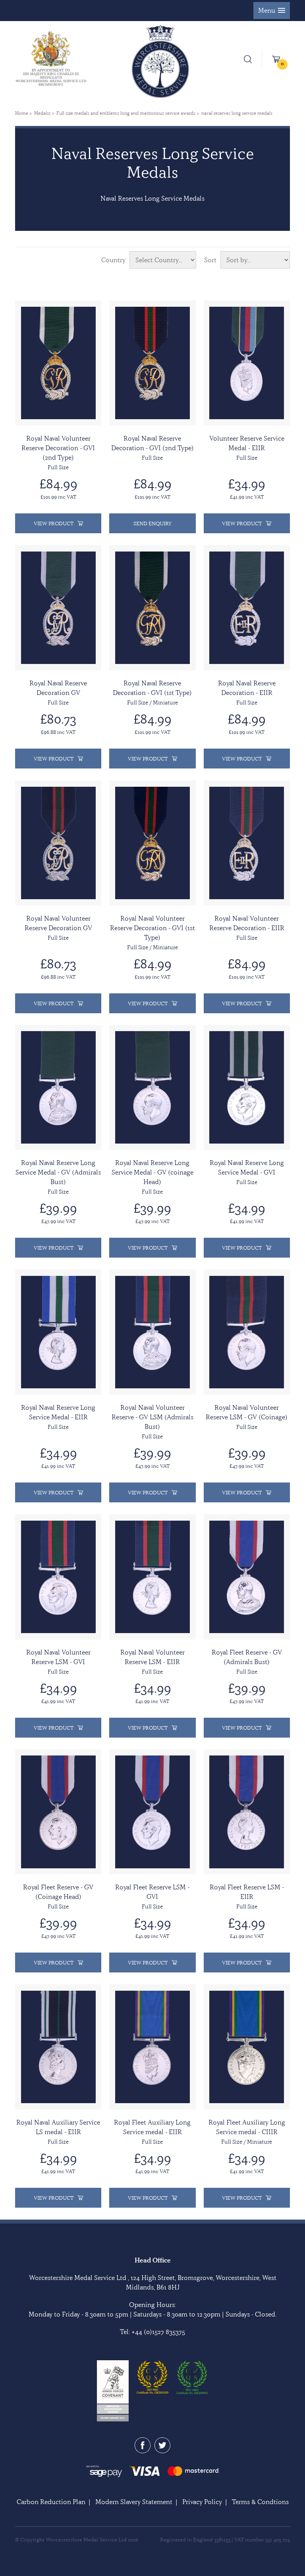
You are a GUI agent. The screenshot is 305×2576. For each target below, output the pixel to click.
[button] (272, 11)
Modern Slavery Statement (134, 2502)
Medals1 (42, 113)
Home (22, 113)
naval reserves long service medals (237, 113)
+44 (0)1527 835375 (158, 2332)
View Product (54, 523)
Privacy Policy (202, 2502)
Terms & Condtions (260, 2502)
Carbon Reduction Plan (51, 2502)
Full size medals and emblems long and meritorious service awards (126, 113)
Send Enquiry (152, 523)
